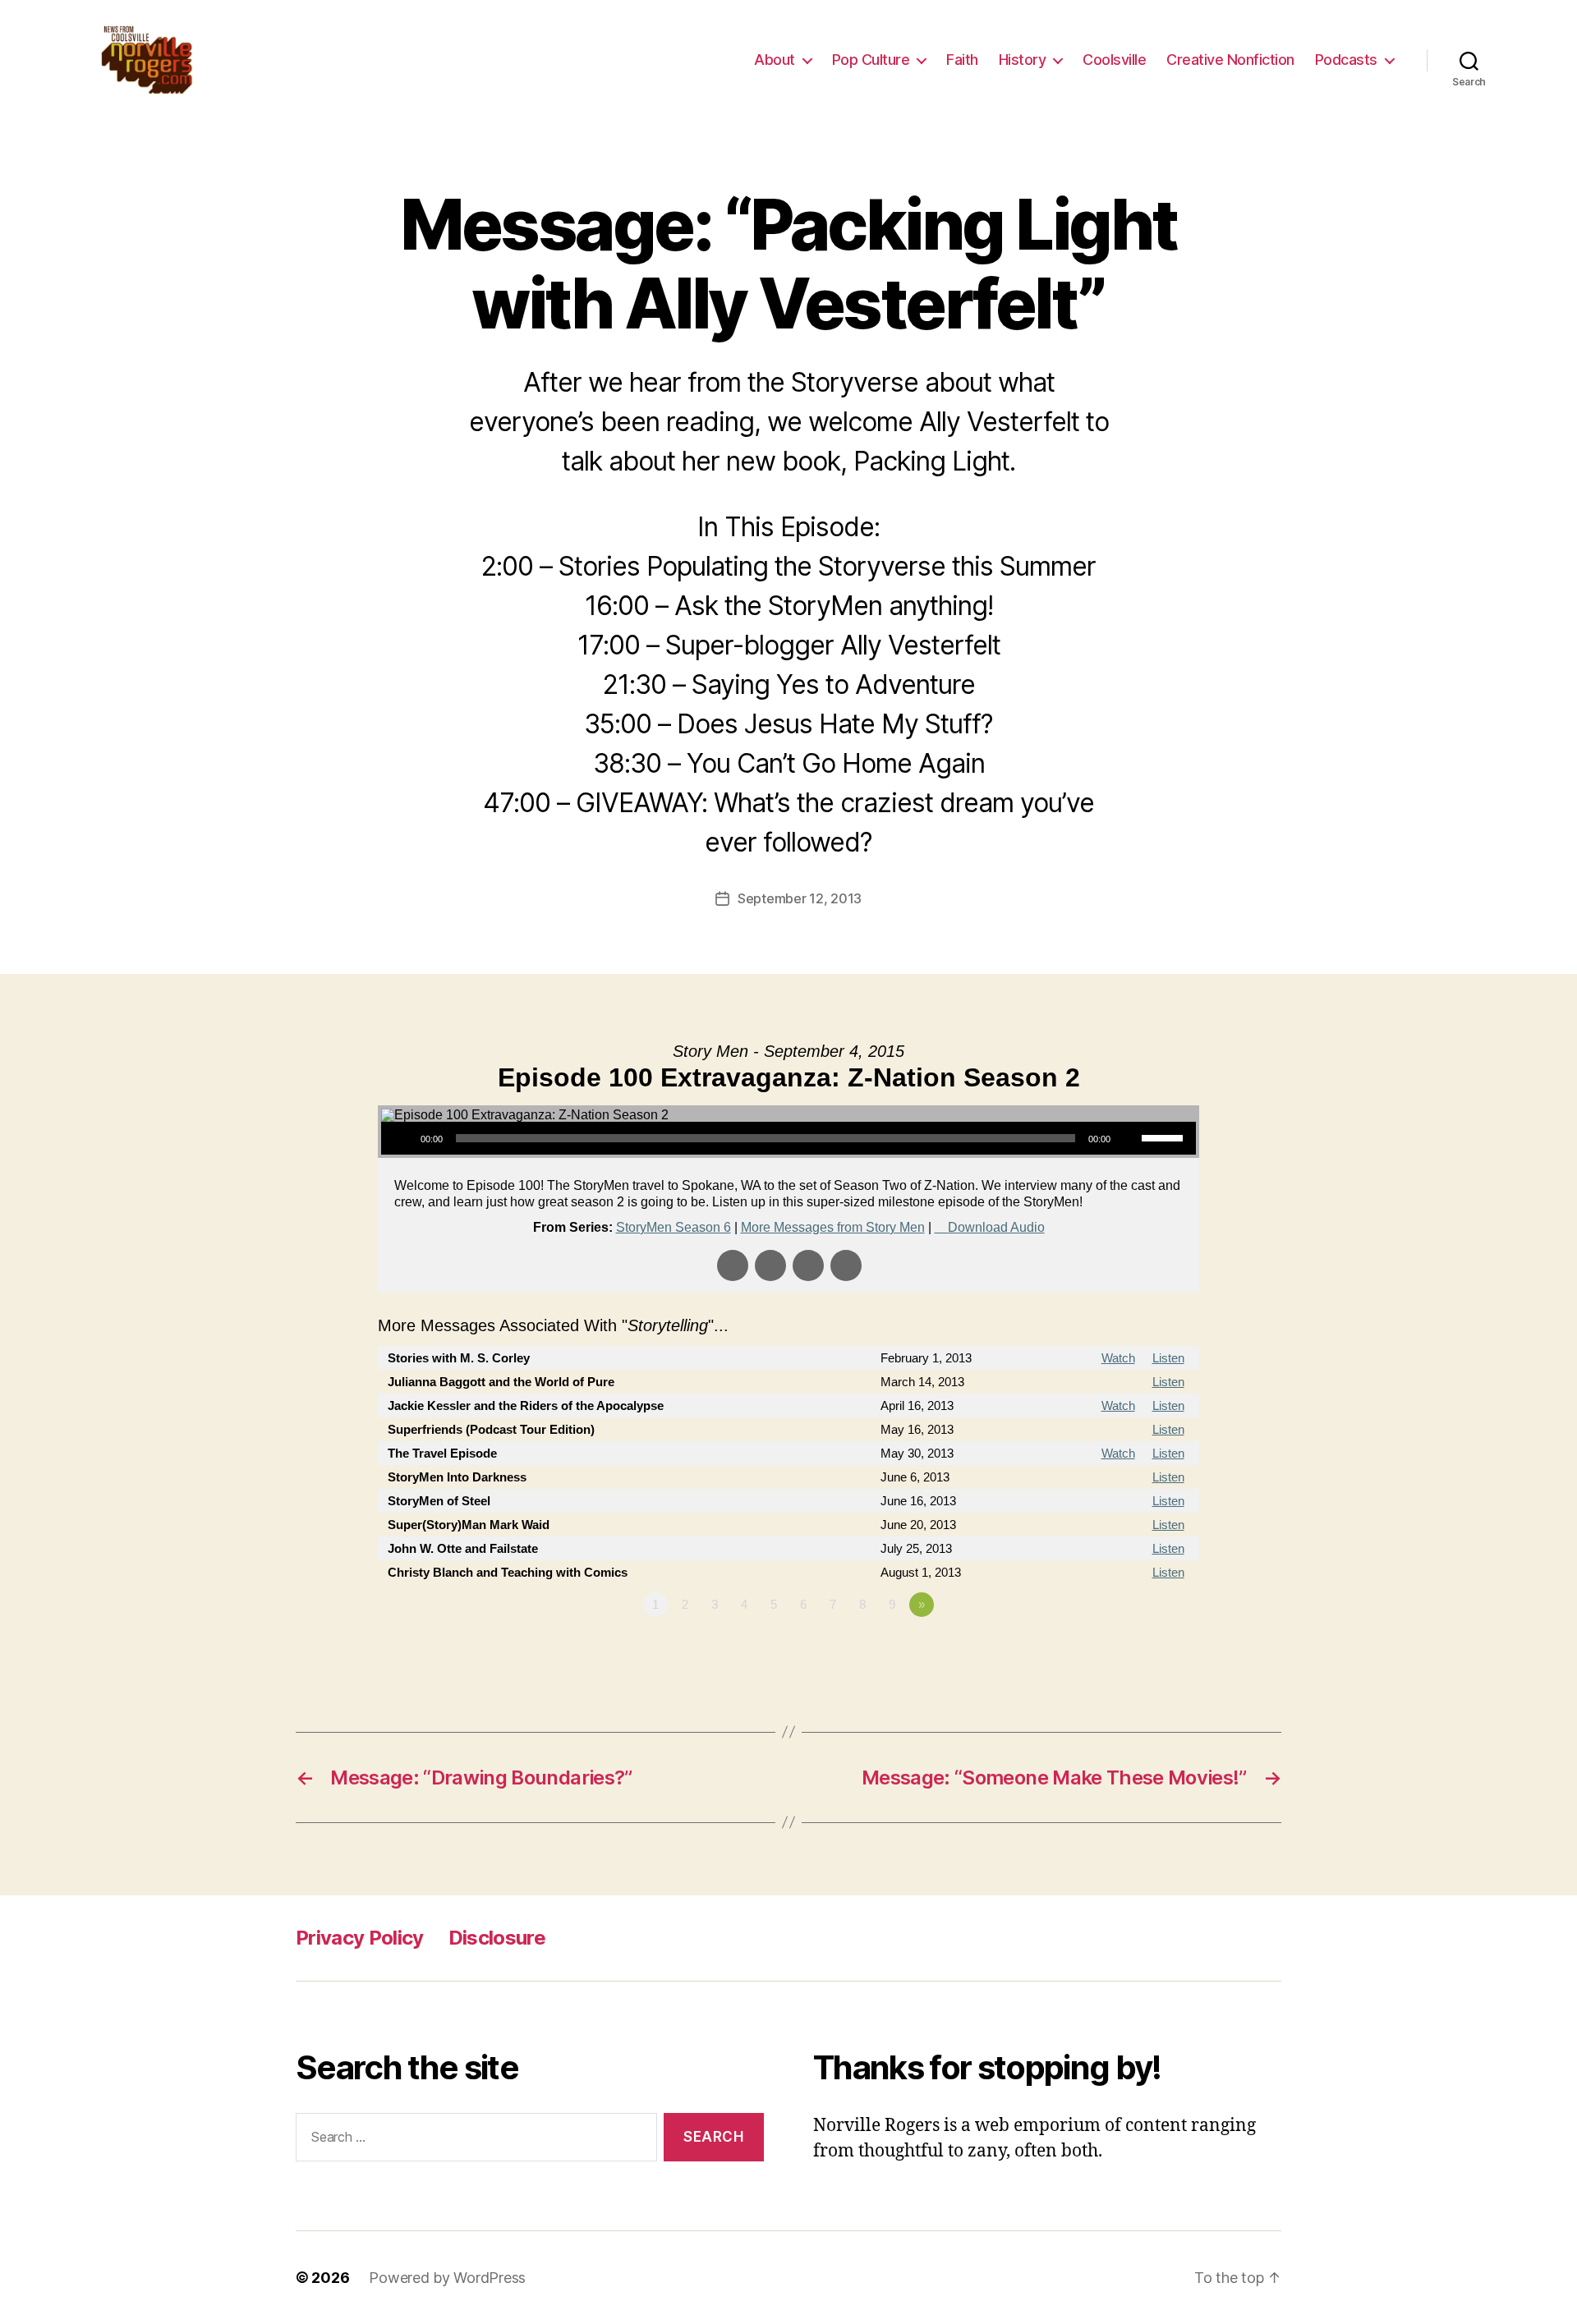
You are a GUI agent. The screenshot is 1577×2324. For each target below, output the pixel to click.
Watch (1118, 1358)
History (1023, 60)
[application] (788, 1138)
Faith (962, 60)
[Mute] (1129, 1138)
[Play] (402, 1138)
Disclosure (497, 1938)
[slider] (1165, 1137)
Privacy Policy (360, 1938)
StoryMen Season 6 (674, 1227)
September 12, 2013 (800, 898)
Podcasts (1346, 60)
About (775, 60)
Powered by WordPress (447, 2278)
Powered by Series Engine (1138, 1650)
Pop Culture (871, 60)
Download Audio (996, 1227)
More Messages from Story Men (833, 1227)
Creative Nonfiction (1230, 60)
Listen (1168, 1358)
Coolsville (1114, 60)
